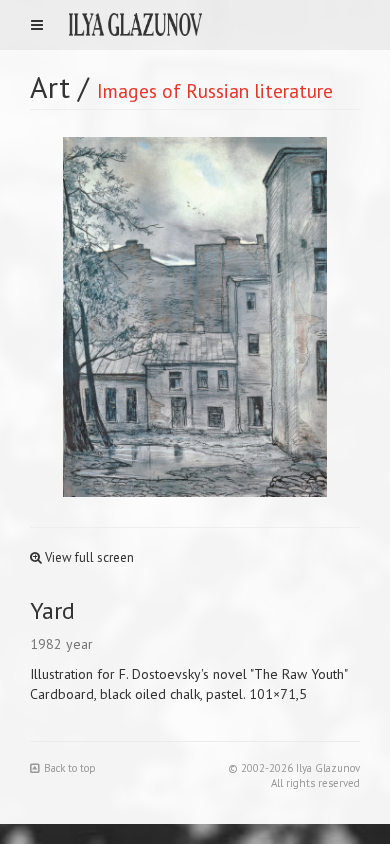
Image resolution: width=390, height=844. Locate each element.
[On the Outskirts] (277, 317)
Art (50, 86)
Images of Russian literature (215, 90)
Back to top (70, 768)
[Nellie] (112, 317)
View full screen (88, 557)
